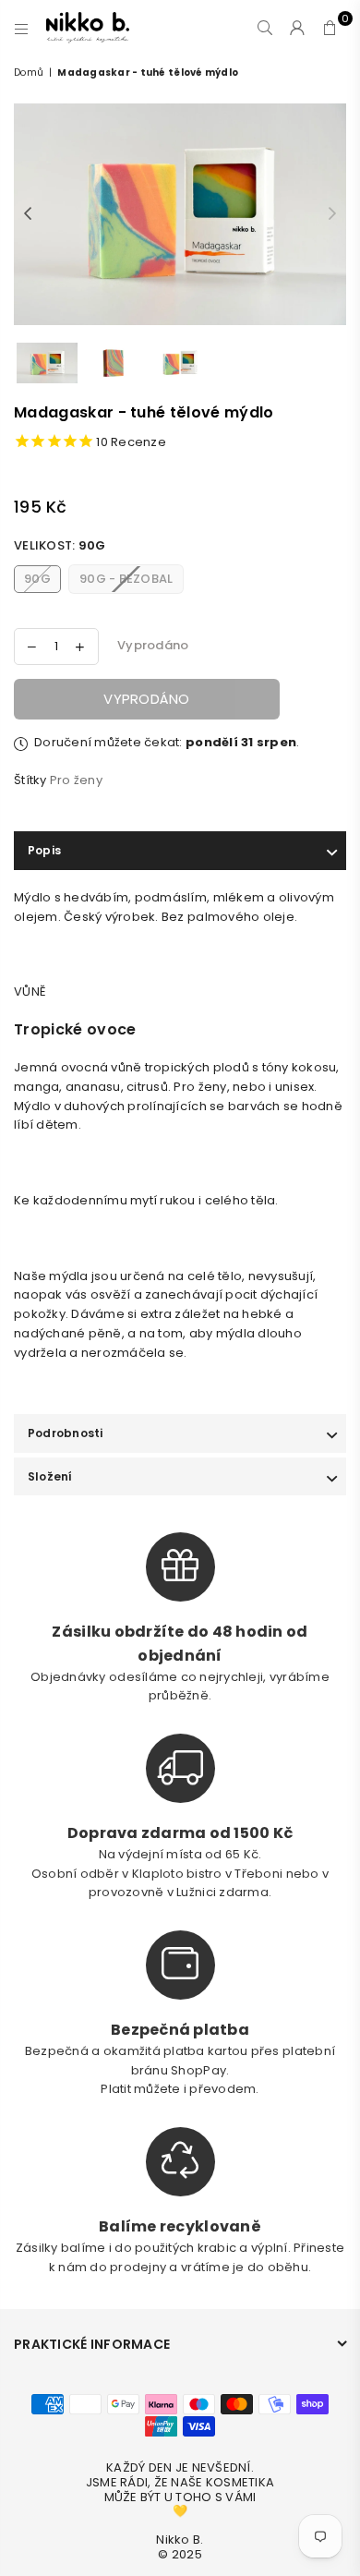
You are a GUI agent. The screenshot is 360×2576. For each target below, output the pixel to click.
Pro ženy (76, 780)
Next (332, 214)
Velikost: (60, 545)
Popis (44, 850)
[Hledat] (265, 28)
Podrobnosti (66, 1433)
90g (37, 579)
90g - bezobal (126, 579)
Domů (29, 73)
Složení (50, 1476)
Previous (28, 214)
